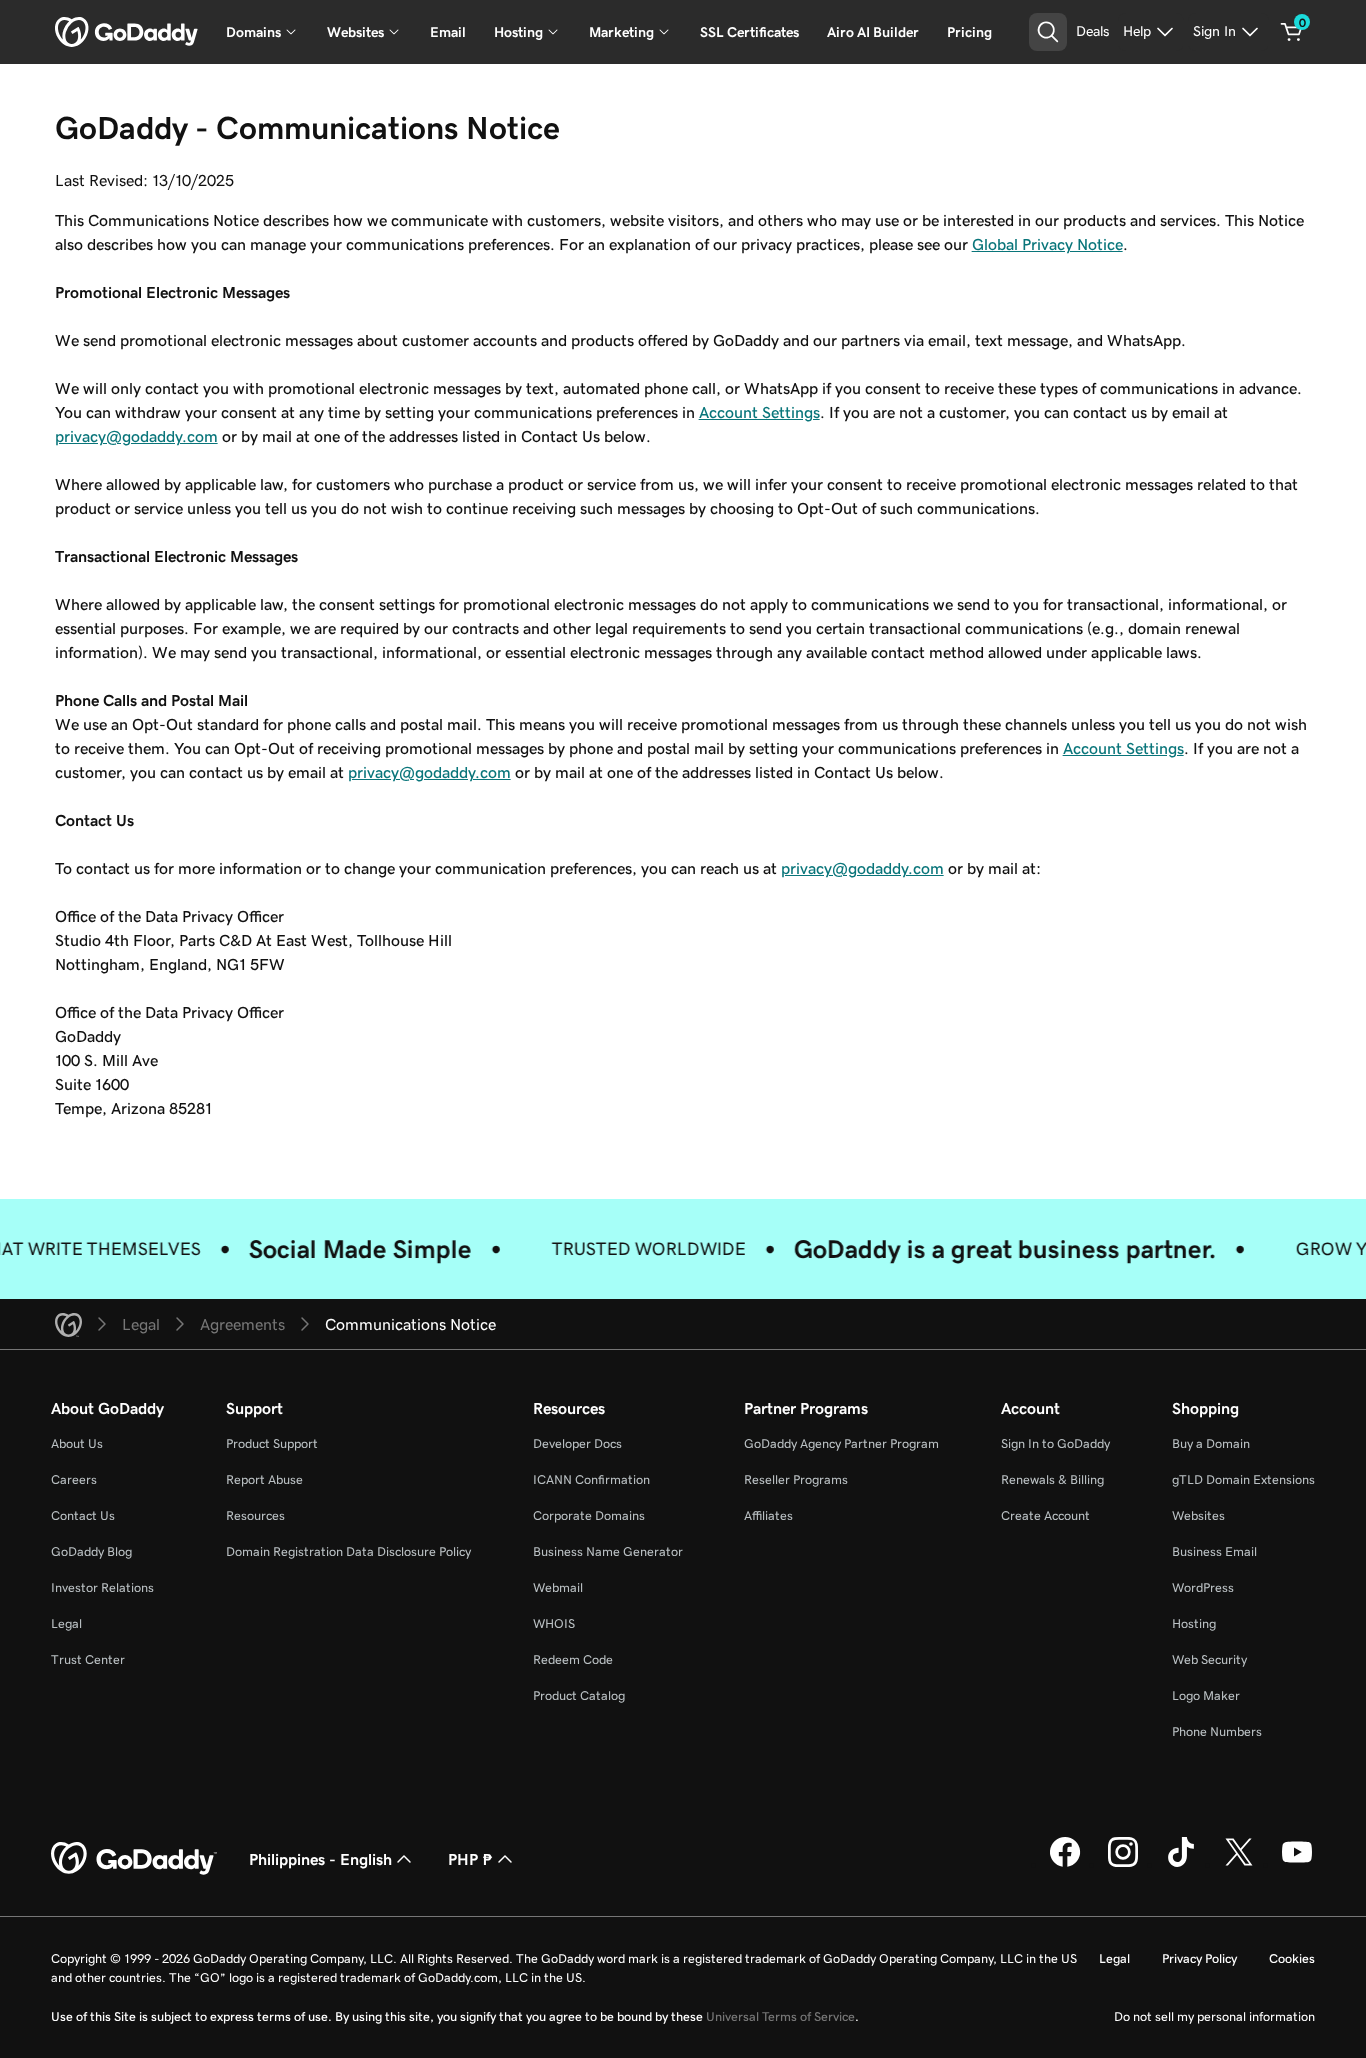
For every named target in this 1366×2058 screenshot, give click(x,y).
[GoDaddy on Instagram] (1123, 1864)
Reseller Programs (796, 1479)
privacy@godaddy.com (136, 436)
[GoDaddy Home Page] (134, 1859)
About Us (77, 1443)
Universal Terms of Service (780, 2016)
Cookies (1292, 1958)
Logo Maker (1206, 1695)
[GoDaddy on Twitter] (1239, 1864)
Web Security (1209, 1659)
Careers (74, 1479)
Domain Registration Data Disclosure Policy (348, 1551)
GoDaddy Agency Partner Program (841, 1443)
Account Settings (759, 412)
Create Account (1045, 1515)
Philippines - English (320, 1859)
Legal (66, 1623)
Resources (255, 1515)
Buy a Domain (1211, 1443)
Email (448, 32)
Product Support (272, 1443)
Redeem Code (573, 1659)
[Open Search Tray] (1048, 32)
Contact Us (83, 1515)
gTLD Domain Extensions (1243, 1479)
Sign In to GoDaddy (1055, 1443)
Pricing (969, 32)
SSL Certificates (749, 32)
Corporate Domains (589, 1515)
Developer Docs (577, 1443)
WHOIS (554, 1623)
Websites (1198, 1515)
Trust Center (88, 1659)
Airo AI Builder (873, 32)
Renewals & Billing (1052, 1479)
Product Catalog (579, 1695)
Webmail (558, 1587)
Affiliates (768, 1515)
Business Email (1214, 1551)
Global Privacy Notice (1047, 244)
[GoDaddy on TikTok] (1181, 1864)
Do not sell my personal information (1214, 2016)
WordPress (1203, 1587)
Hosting (1194, 1623)
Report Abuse (264, 1479)
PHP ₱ (470, 1859)
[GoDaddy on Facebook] (1065, 1864)
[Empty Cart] (1292, 32)
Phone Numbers (1217, 1731)
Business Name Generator (608, 1551)
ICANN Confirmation (591, 1479)
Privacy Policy (1199, 1958)
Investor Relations (102, 1587)
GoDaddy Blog (91, 1551)
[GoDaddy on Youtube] (1297, 1864)
